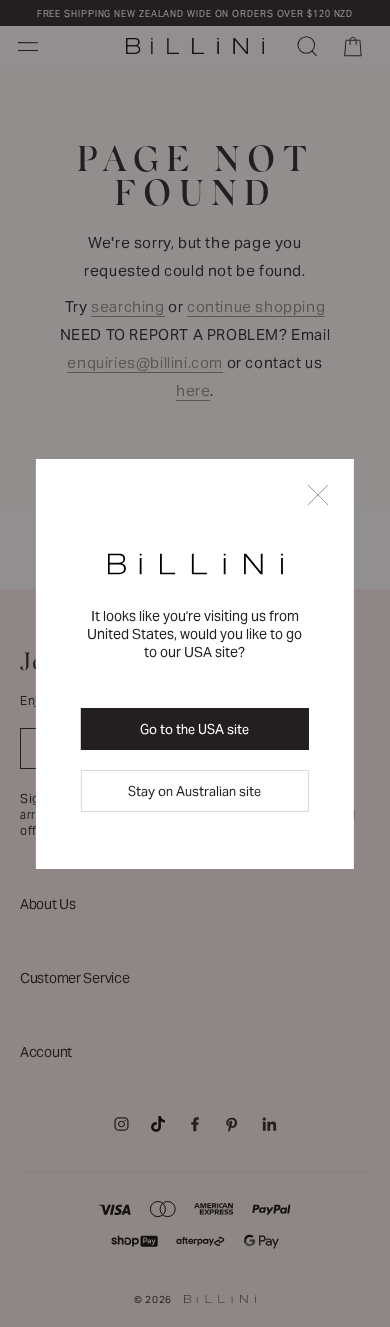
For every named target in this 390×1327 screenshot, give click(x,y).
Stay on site (194, 791)
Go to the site (194, 729)
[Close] (318, 496)
